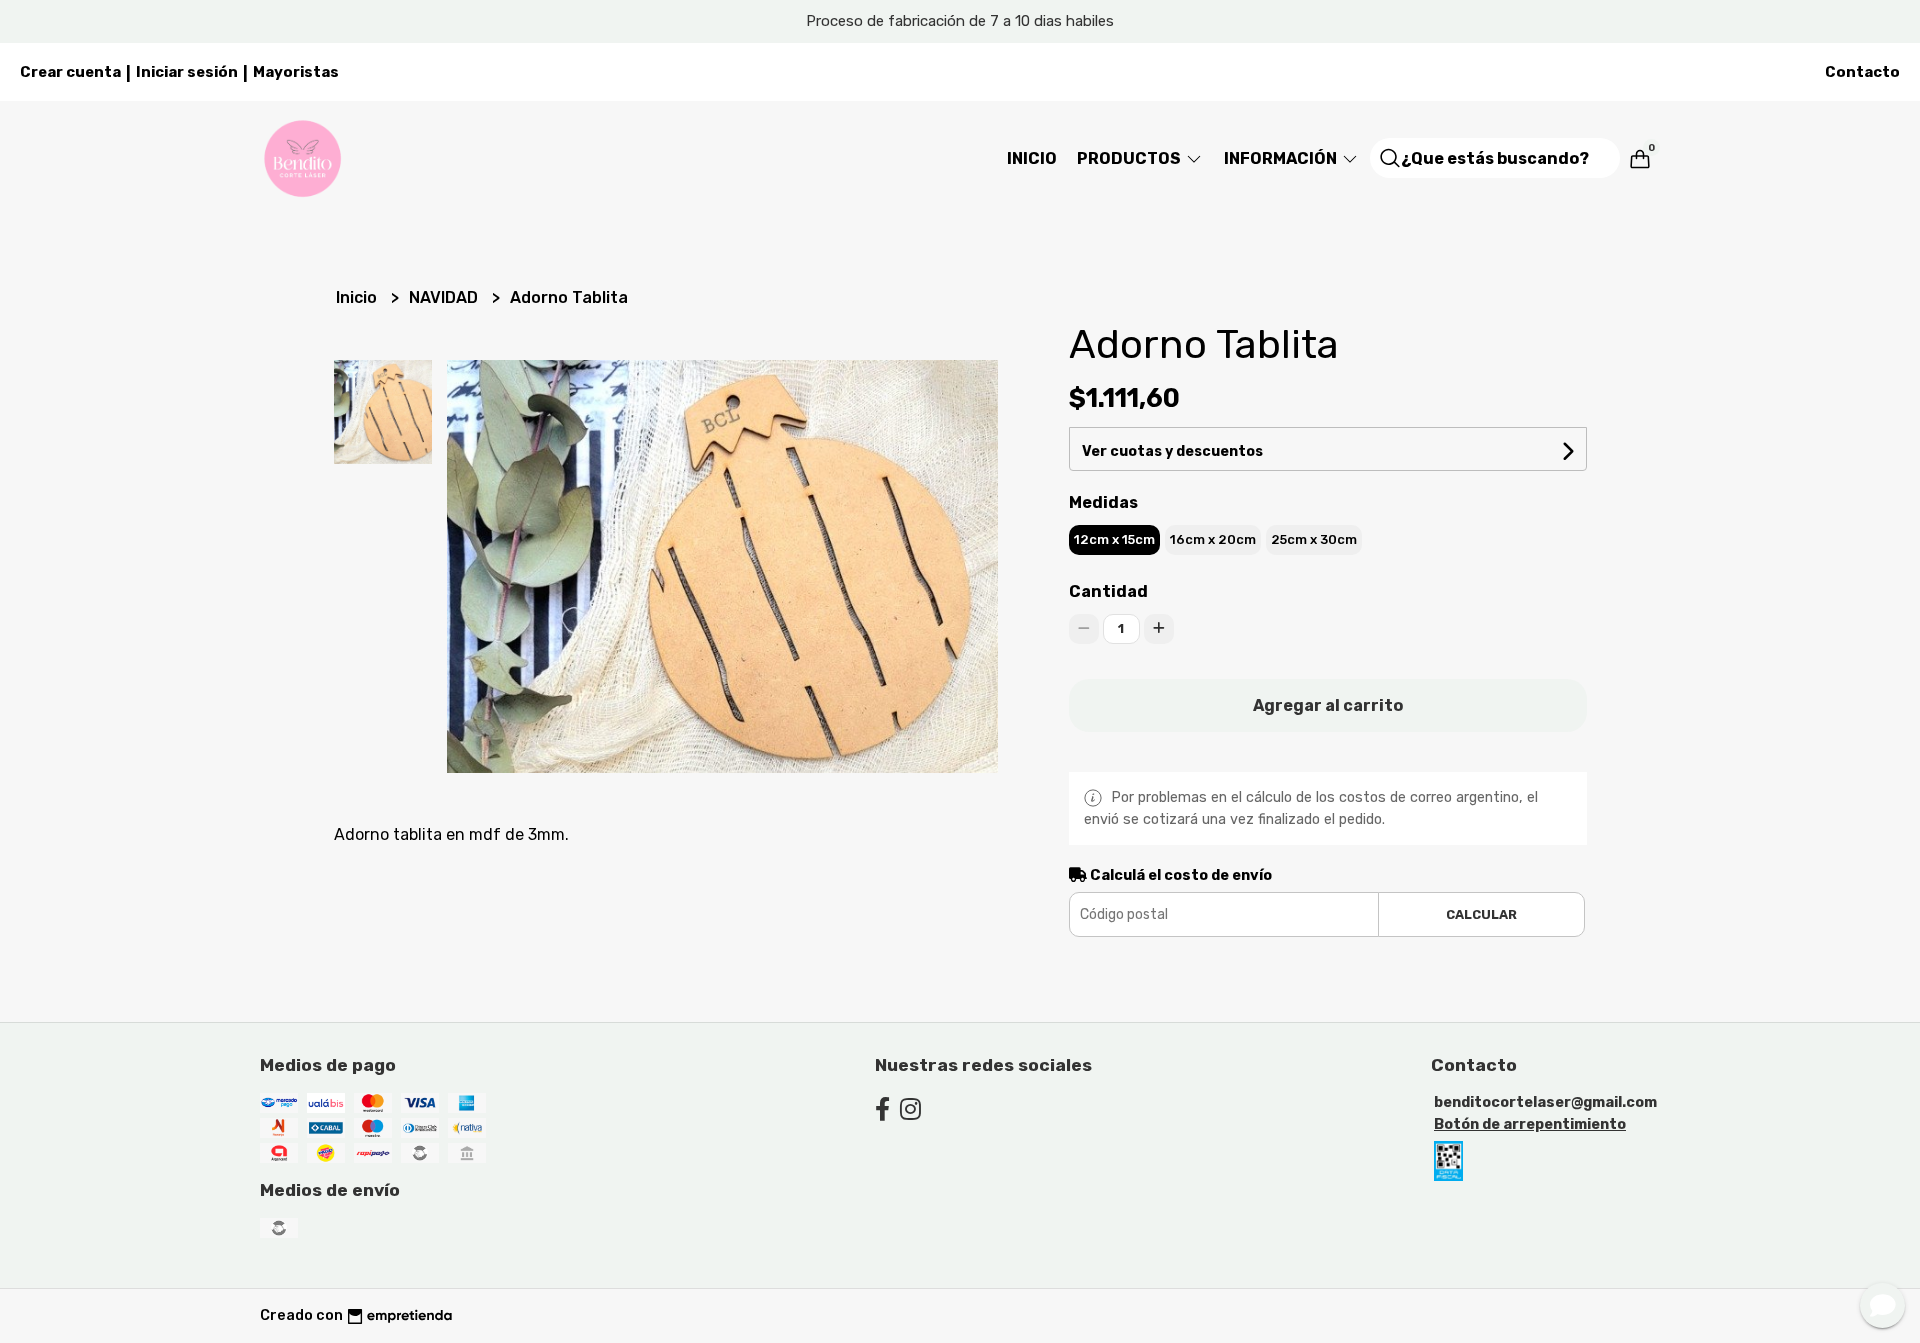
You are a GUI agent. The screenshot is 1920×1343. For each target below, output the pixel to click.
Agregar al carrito (1328, 705)
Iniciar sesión (187, 72)
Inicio (1032, 158)
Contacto (1862, 72)
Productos (1130, 158)
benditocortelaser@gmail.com (1545, 1102)
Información (1282, 158)
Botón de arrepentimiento (1530, 1124)
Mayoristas (296, 72)
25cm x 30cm (1314, 539)
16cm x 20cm (1213, 539)
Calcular (1481, 914)
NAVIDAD (445, 297)
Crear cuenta (70, 72)
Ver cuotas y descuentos (1172, 451)
